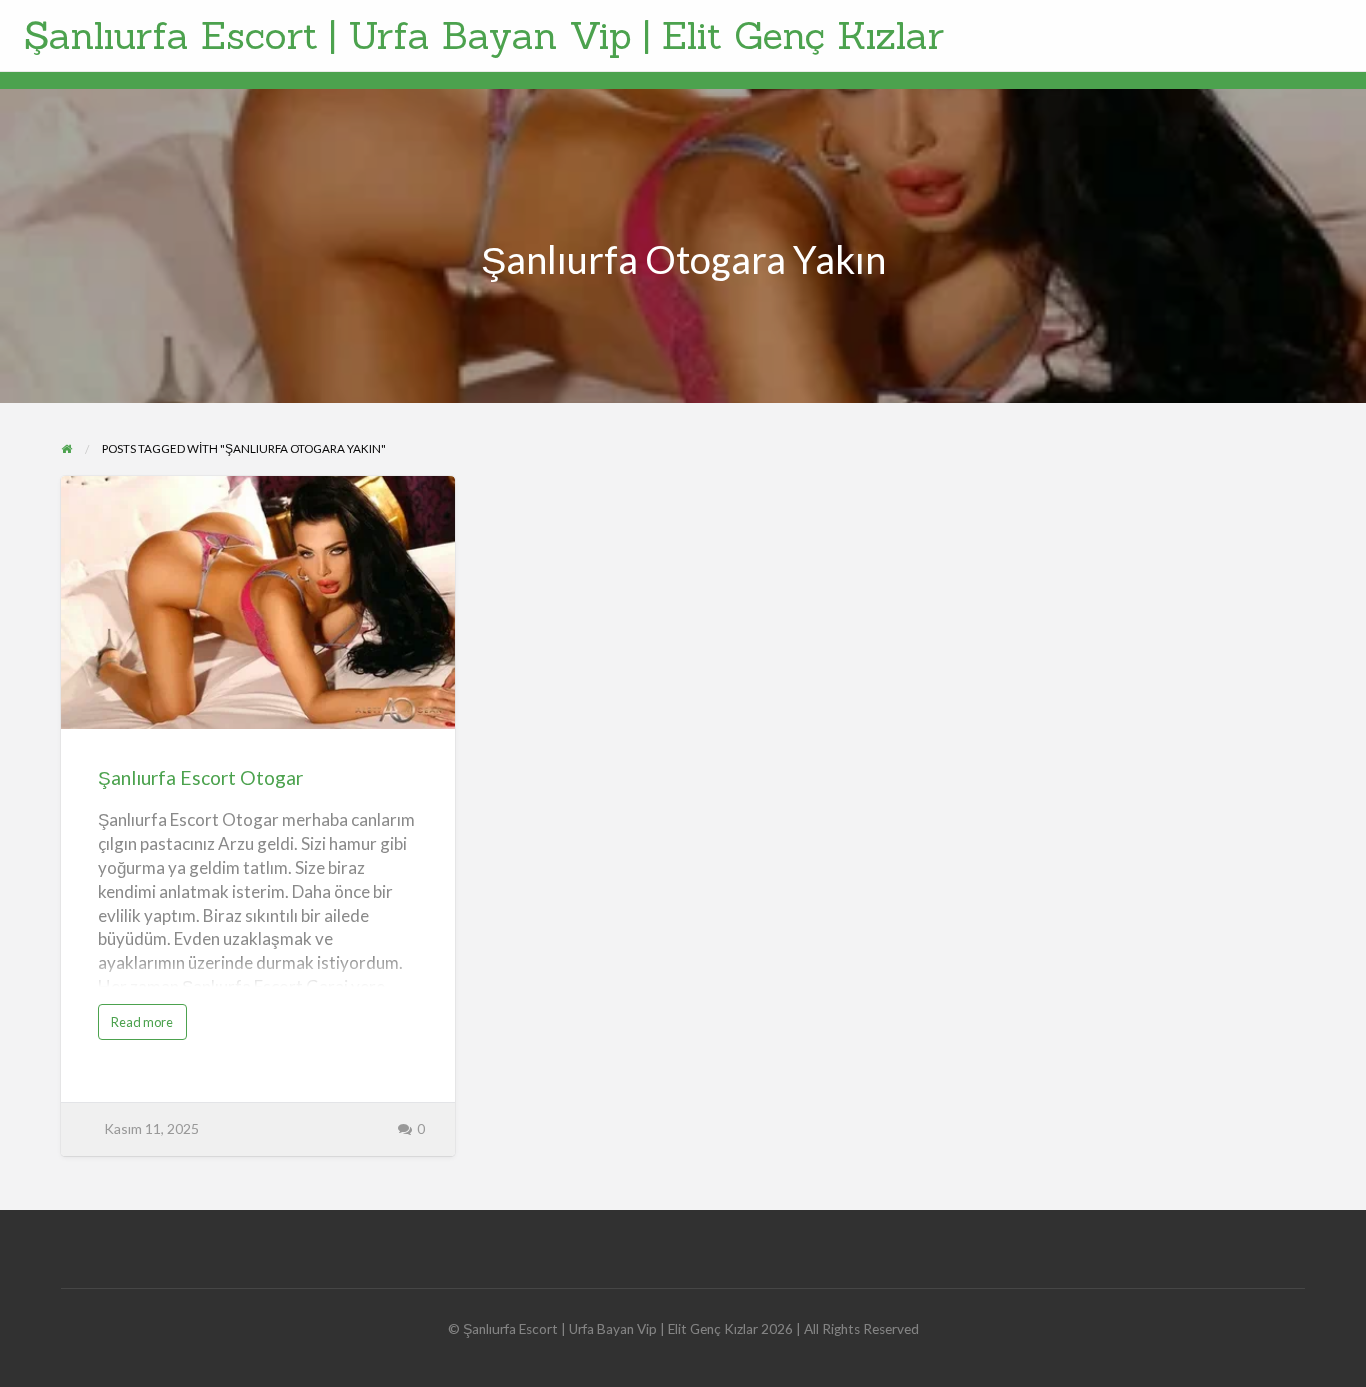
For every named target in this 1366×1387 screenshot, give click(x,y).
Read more (149, 1026)
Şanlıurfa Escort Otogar (200, 777)
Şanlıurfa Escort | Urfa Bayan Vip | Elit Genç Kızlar (484, 35)
